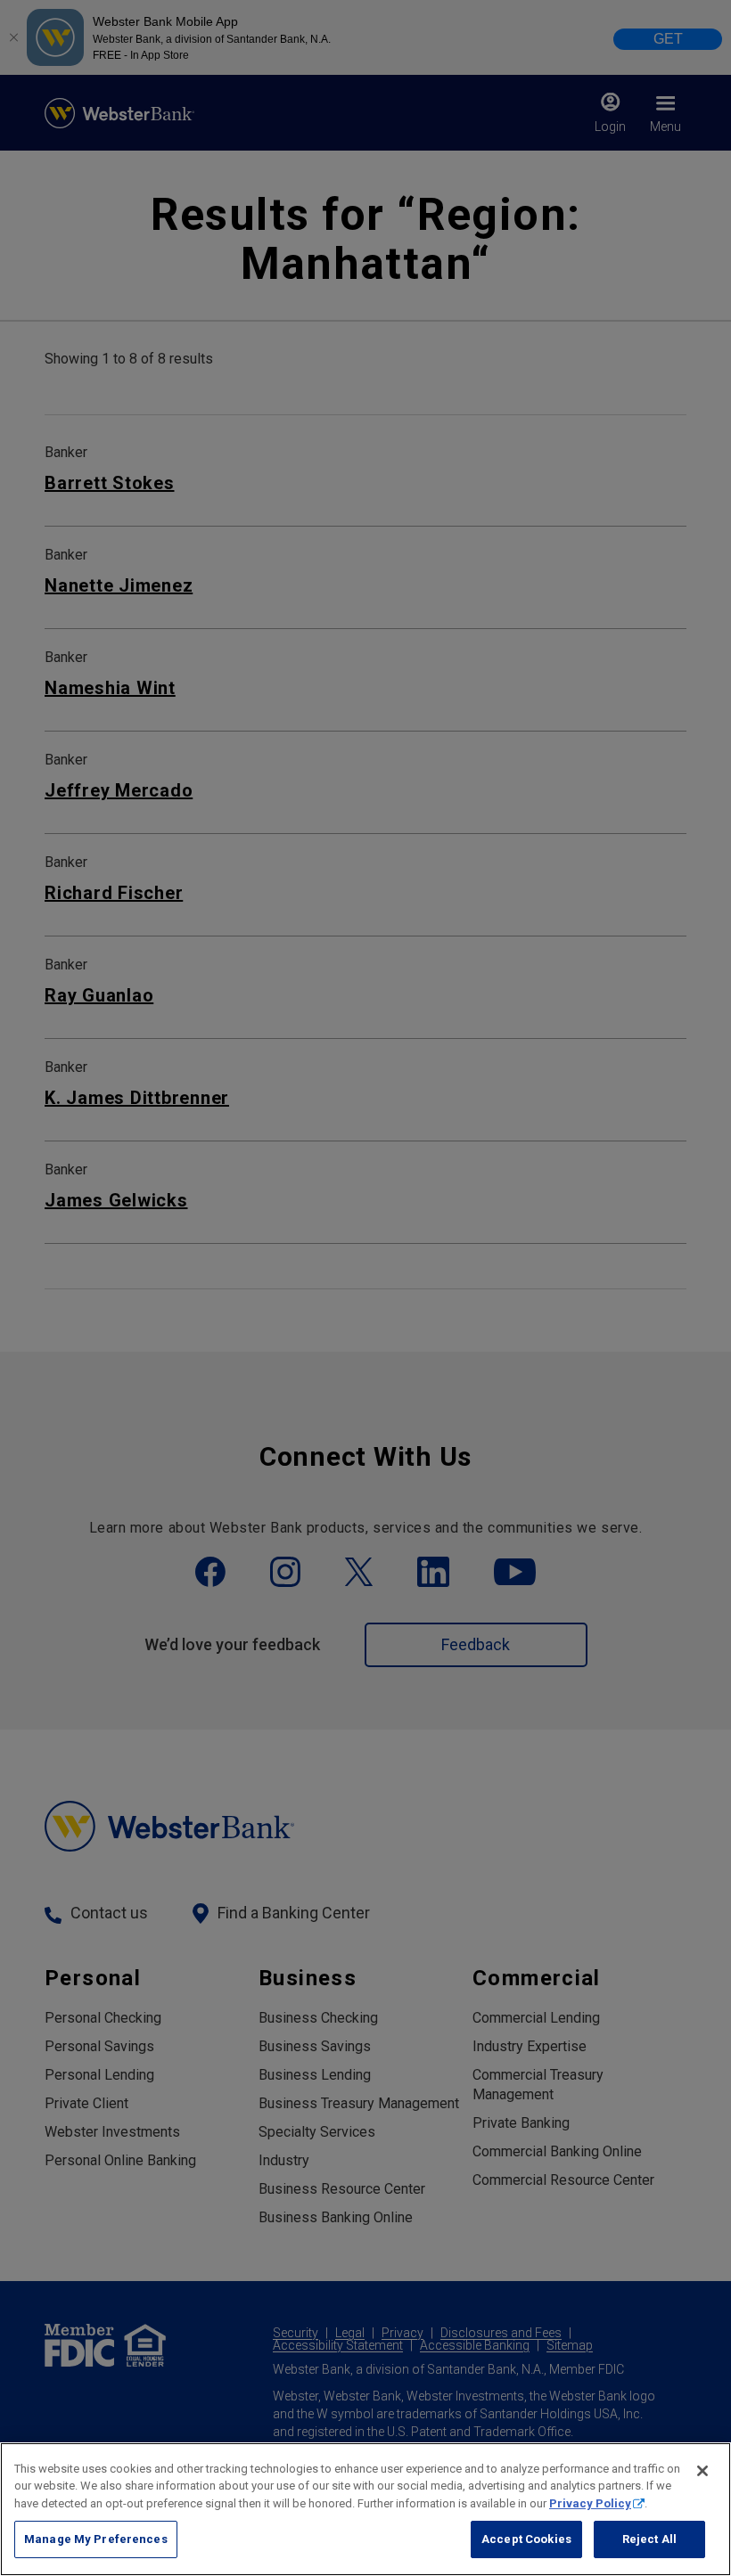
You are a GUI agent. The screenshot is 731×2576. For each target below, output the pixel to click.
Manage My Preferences (96, 2539)
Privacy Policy (590, 2503)
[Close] (702, 2471)
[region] (365, 2509)
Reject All (649, 2539)
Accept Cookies (526, 2539)
